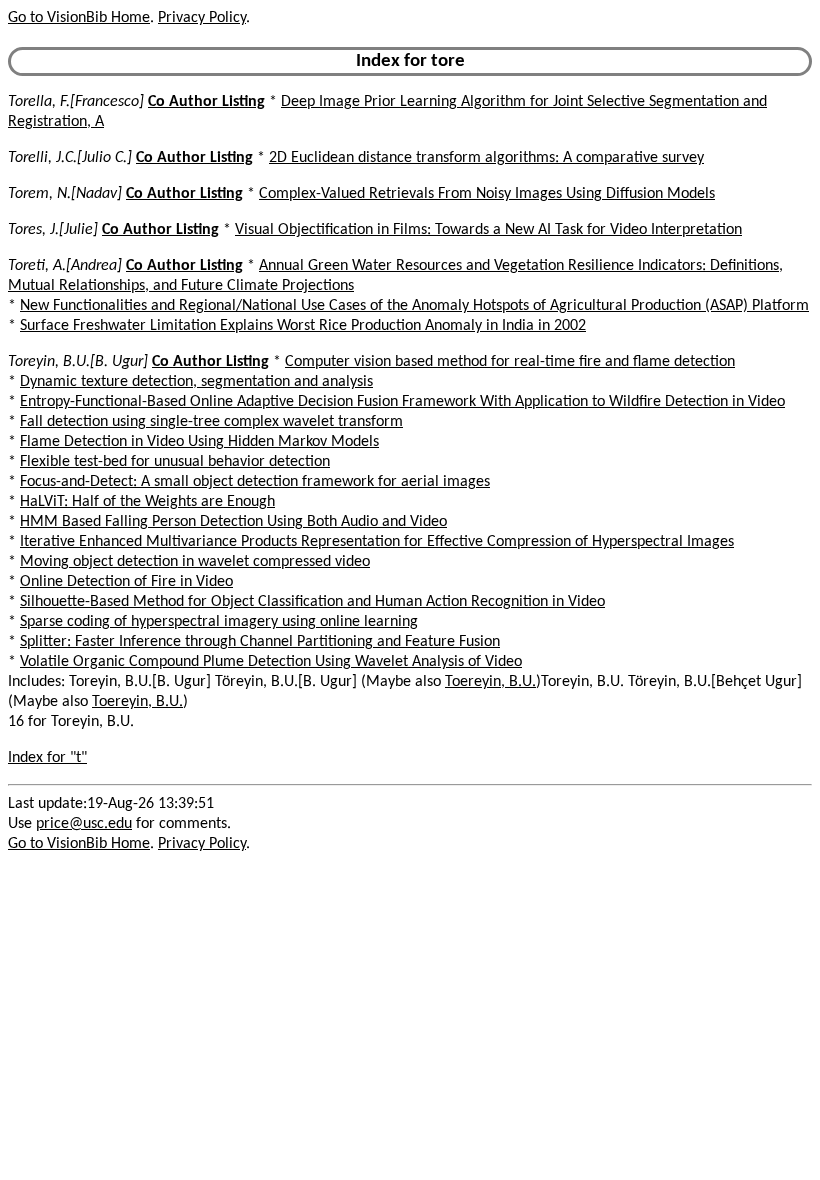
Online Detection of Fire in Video (126, 582)
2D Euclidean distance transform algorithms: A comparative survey (486, 158)
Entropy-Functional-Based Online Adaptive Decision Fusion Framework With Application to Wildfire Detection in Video (402, 402)
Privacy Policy (202, 18)
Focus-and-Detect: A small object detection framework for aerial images (255, 482)
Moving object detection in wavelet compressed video (195, 562)
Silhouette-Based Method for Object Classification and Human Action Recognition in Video (312, 602)
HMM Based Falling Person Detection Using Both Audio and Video (233, 522)
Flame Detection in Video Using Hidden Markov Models (199, 442)
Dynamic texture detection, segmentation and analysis (196, 382)
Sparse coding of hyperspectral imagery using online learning (219, 622)
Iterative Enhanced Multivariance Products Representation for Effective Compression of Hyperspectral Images (377, 542)
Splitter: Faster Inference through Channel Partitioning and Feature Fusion (260, 642)
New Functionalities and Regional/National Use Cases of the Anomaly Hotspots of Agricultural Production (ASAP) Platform (414, 306)
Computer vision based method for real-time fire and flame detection (510, 362)
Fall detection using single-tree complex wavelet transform (211, 422)
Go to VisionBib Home (79, 18)
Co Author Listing (206, 102)
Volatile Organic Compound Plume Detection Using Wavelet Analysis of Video (271, 662)
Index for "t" (47, 758)
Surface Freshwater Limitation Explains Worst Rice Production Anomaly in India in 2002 (303, 326)
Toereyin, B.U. (490, 682)
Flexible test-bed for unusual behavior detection (175, 462)
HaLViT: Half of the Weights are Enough (147, 502)
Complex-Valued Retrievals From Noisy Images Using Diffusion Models (487, 194)
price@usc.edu (84, 824)
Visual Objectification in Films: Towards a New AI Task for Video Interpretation (488, 230)
